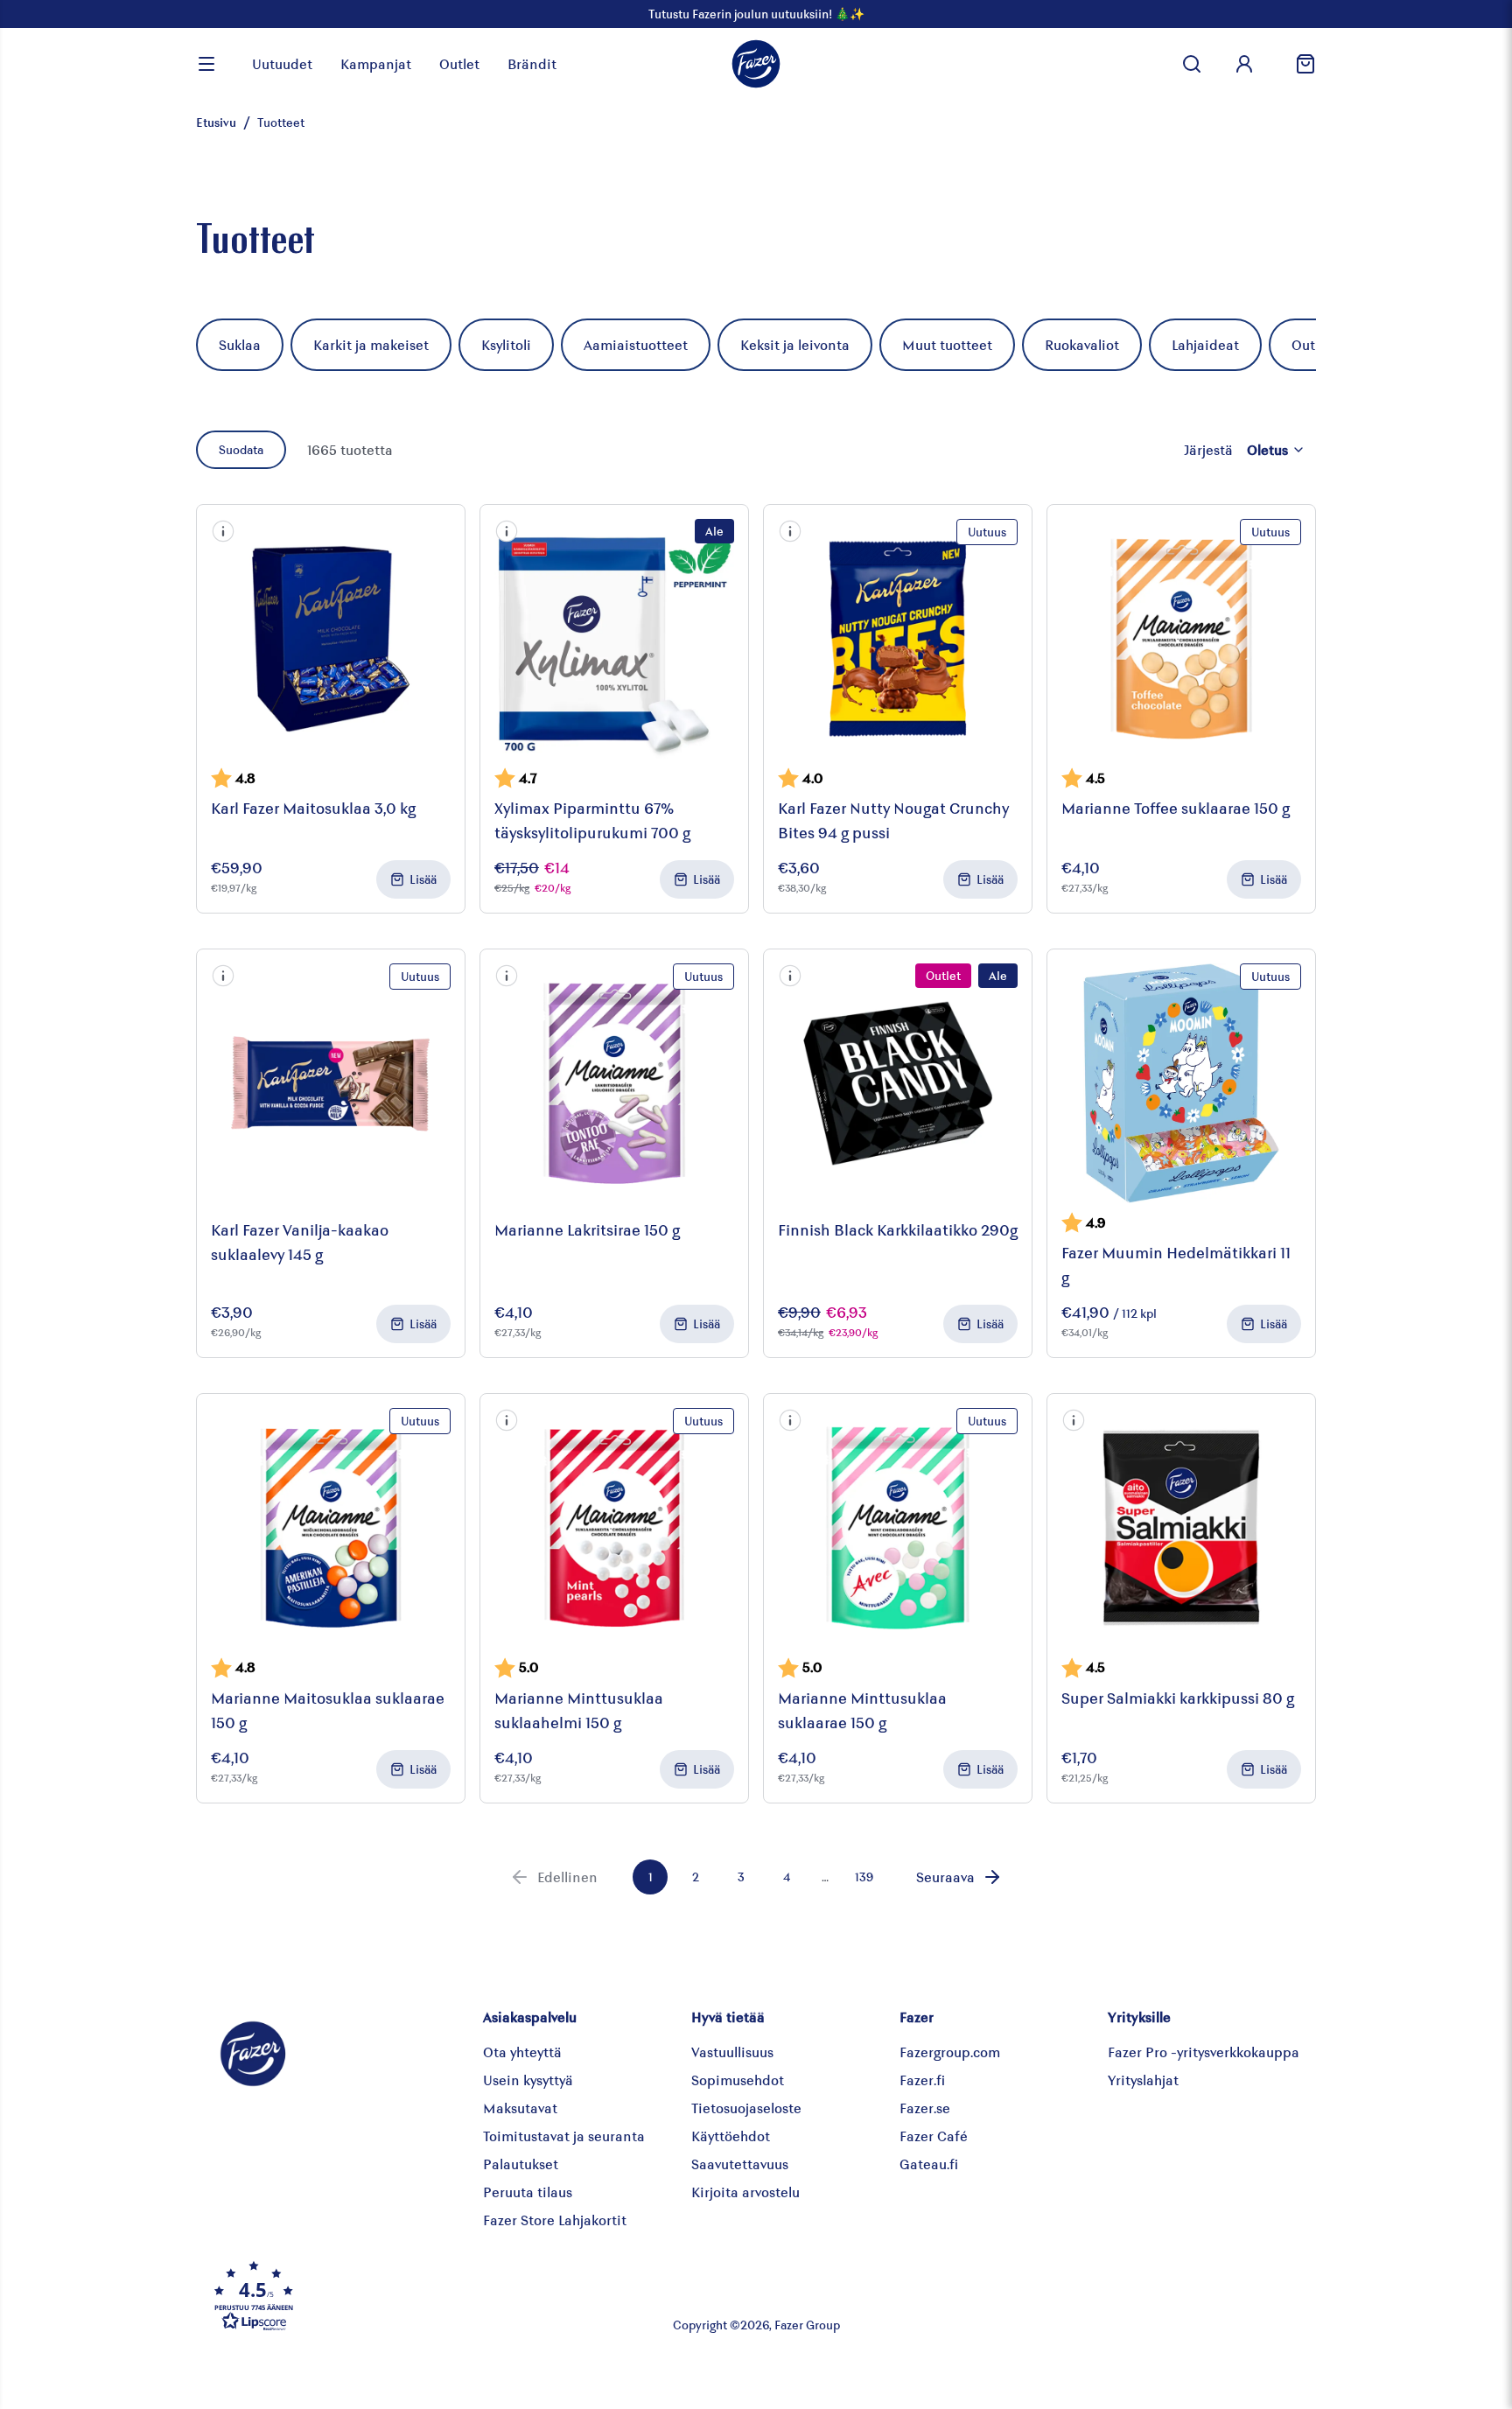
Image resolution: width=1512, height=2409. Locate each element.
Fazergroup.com (950, 2052)
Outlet (459, 63)
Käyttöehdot (731, 2136)
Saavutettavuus (740, 2164)
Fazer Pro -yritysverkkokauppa (1204, 2052)
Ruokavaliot (1082, 344)
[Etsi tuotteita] (1192, 64)
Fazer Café (934, 2136)
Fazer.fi (922, 2080)
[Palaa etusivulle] (756, 64)
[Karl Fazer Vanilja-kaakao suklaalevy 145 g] (331, 1083)
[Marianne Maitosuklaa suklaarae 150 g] (331, 1528)
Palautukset (521, 2164)
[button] (223, 531)
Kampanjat (376, 63)
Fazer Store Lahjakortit (555, 2220)
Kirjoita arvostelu (745, 2192)
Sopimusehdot (738, 2080)
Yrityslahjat (1143, 2080)
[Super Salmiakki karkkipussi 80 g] (1181, 1528)
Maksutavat (520, 2108)
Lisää (423, 879)
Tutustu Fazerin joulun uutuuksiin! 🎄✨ (756, 14)
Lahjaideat (1205, 344)
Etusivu (216, 122)
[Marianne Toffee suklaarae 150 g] (1181, 639)
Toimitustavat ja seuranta (564, 2136)
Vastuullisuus (732, 2052)
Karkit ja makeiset (371, 344)
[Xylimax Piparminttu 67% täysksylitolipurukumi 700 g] (614, 639)
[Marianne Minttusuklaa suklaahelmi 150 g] (614, 1528)
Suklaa (240, 344)
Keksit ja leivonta (795, 344)
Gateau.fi (929, 2164)
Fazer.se (925, 2108)
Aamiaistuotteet (636, 344)
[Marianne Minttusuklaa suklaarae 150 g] (898, 1528)
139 (864, 1877)
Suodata (241, 449)
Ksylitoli (506, 344)
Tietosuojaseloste (746, 2108)
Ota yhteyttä (522, 2052)
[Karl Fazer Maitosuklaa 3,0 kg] (331, 639)
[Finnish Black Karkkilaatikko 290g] (898, 1083)
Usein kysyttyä (528, 2080)
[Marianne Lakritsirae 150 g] (614, 1083)
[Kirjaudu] (1244, 64)
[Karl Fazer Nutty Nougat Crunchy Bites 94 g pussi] (898, 639)
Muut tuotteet (947, 344)
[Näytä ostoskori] (1298, 64)
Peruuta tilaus (528, 2192)
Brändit (532, 63)
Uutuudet (282, 63)
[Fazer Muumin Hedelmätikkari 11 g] (1181, 1083)
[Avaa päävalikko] (206, 64)
